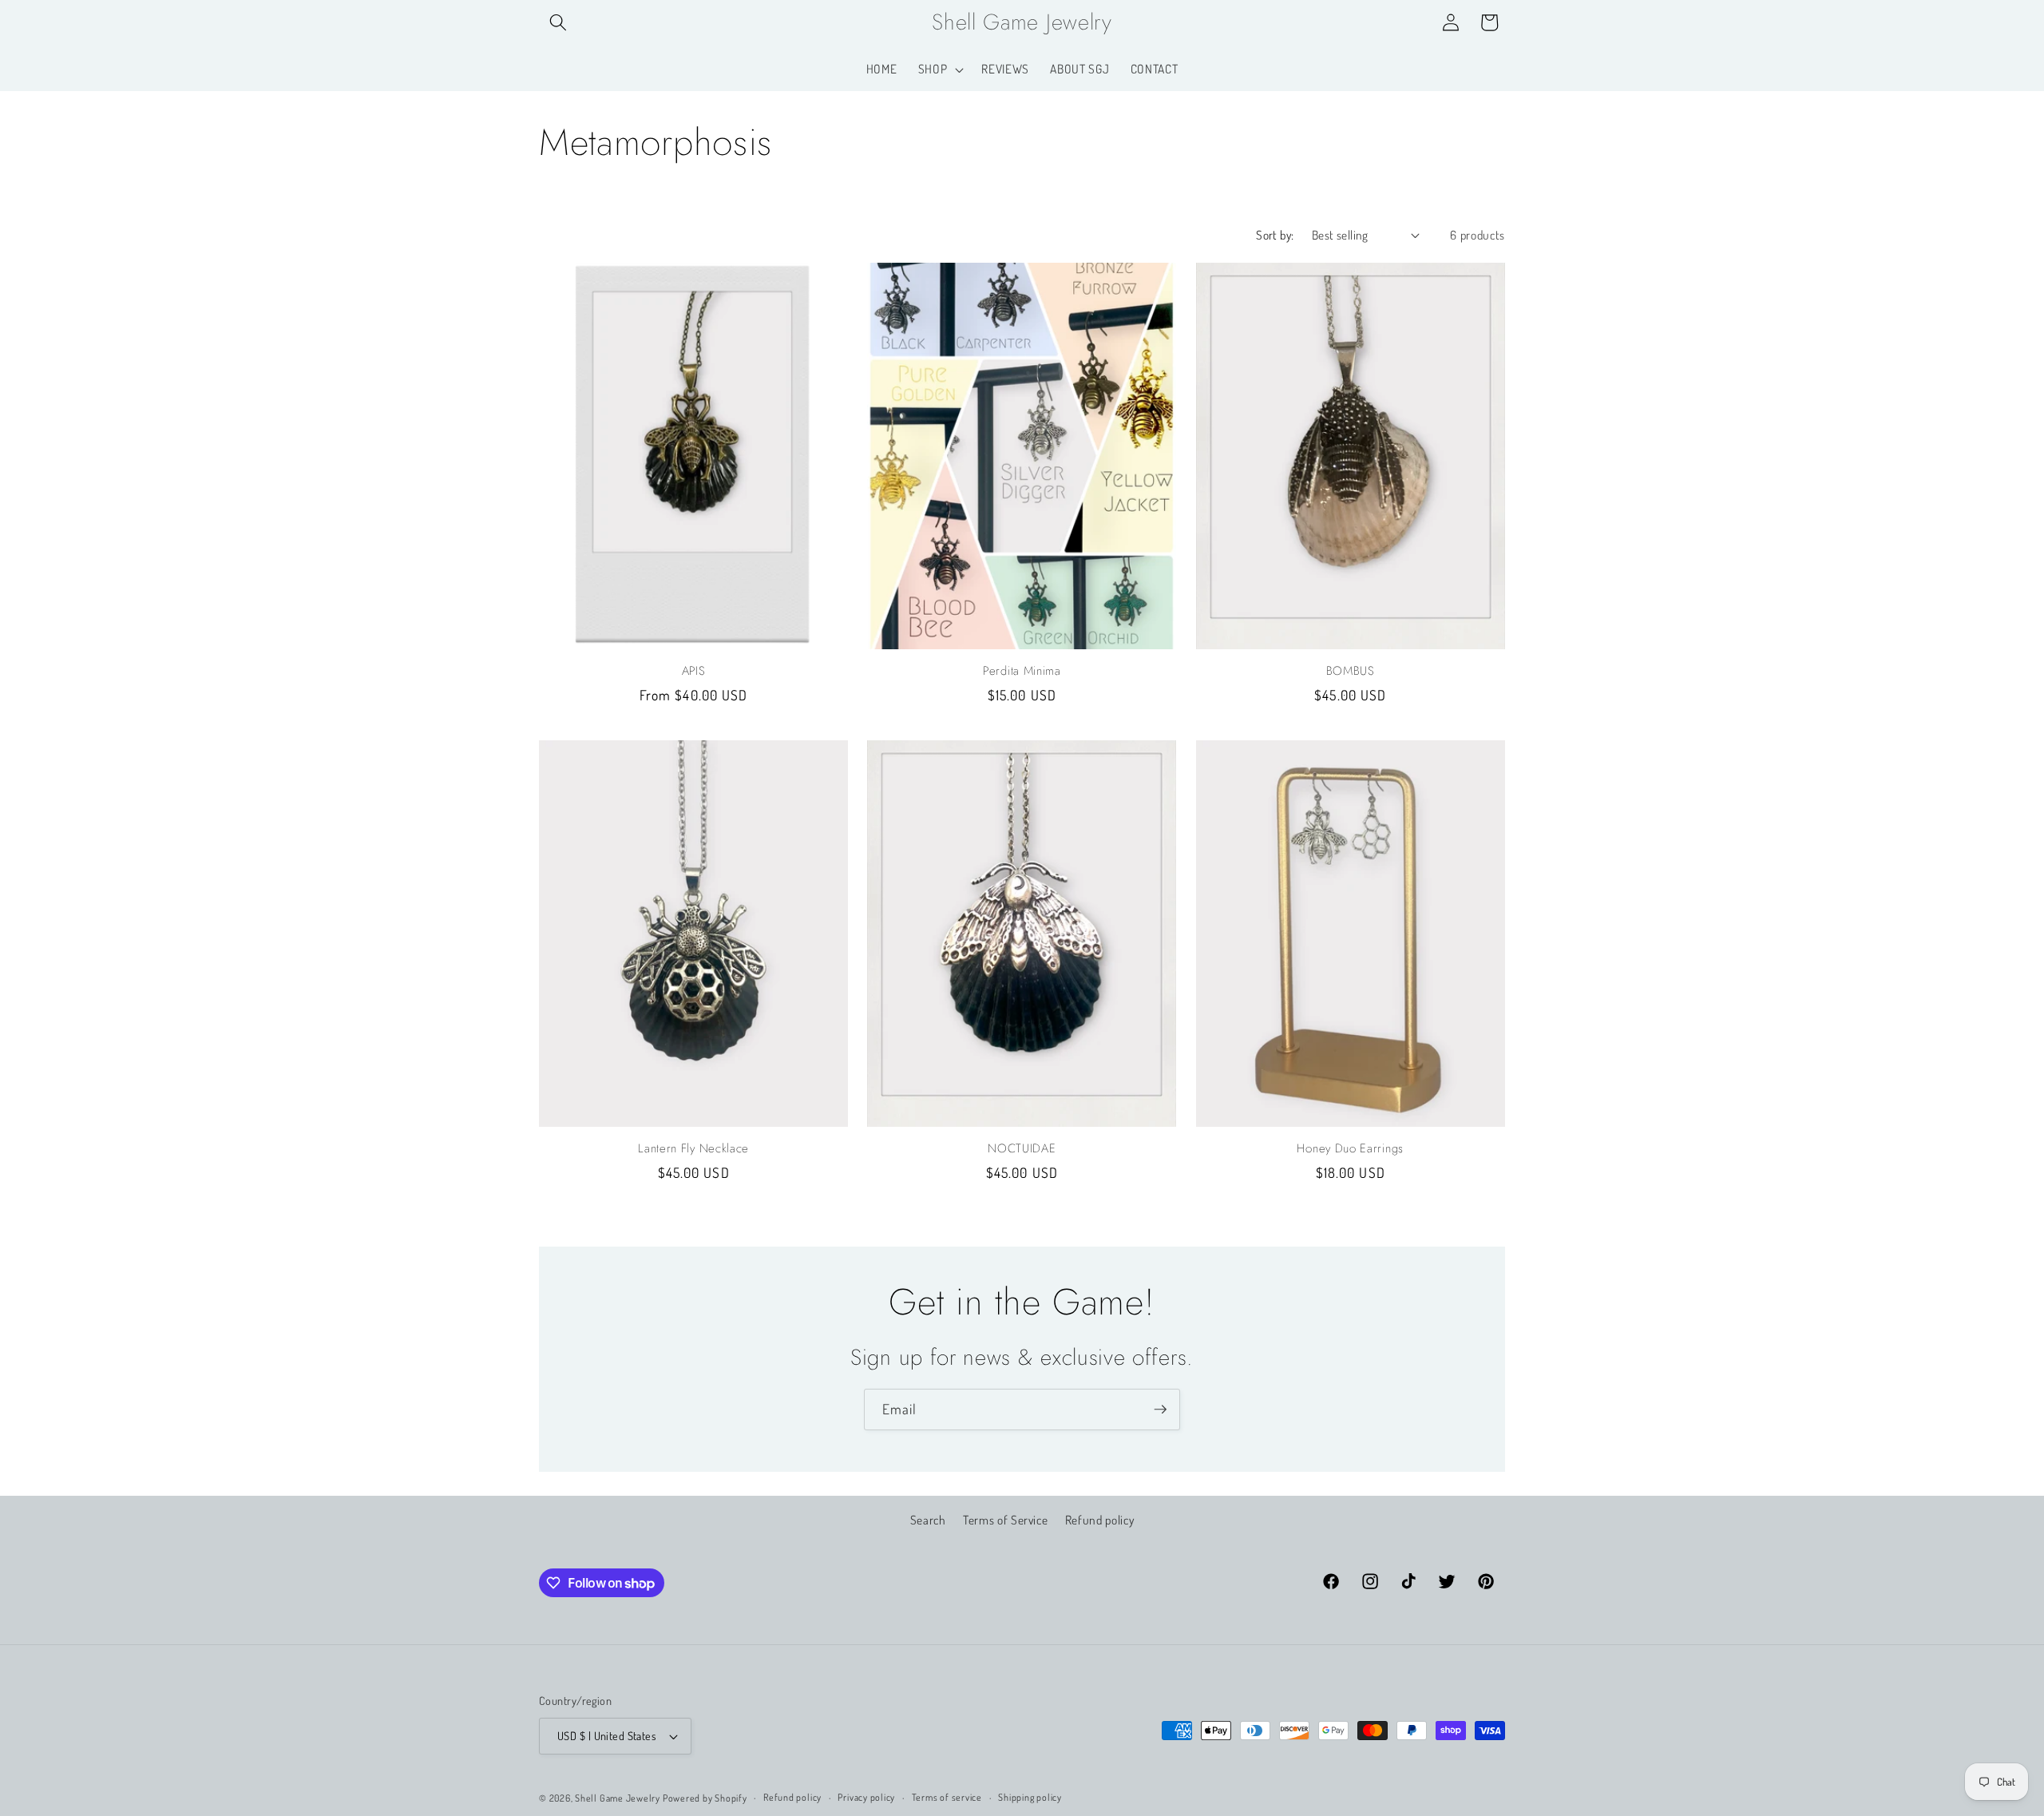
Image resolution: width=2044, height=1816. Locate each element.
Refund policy (1100, 1521)
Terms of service (947, 1797)
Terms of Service (1006, 1521)
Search (928, 1521)
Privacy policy (866, 1797)
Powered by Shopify (705, 1798)
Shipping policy (1030, 1797)
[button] (558, 22)
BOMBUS (1351, 671)
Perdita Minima (1022, 671)
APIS (694, 671)
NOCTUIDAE (1022, 1149)
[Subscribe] (1160, 1410)
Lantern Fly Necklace (693, 1149)
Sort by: (1275, 235)
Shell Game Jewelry (619, 1798)
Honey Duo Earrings (1350, 1149)
